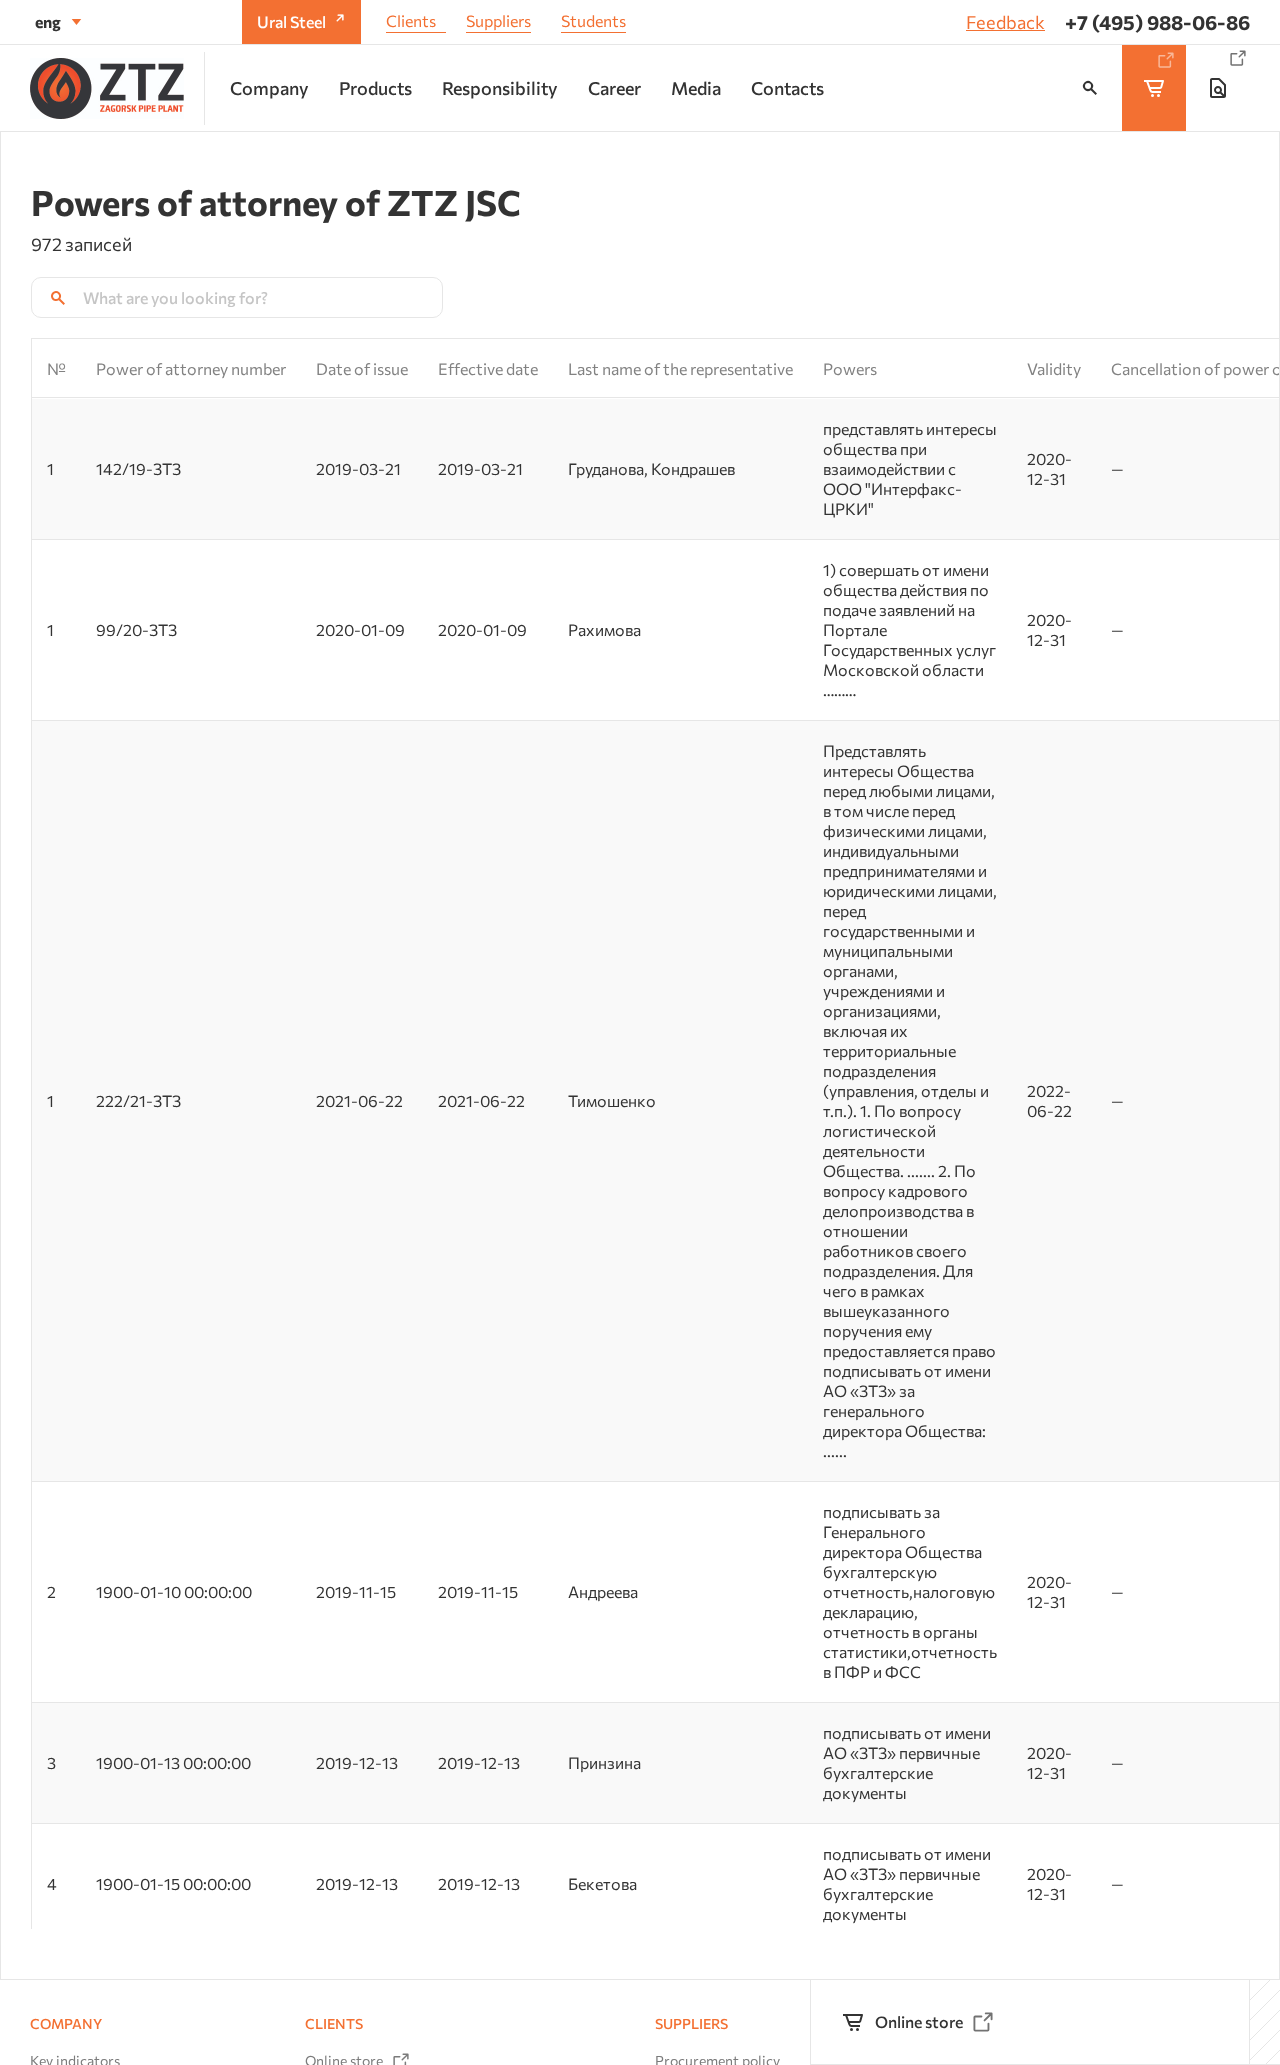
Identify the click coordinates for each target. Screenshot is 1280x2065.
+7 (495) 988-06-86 (1157, 22)
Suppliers (498, 20)
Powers (850, 368)
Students (593, 20)
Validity (1054, 368)
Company (66, 2023)
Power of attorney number (191, 368)
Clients (411, 20)
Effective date (488, 368)
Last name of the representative (680, 368)
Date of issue (362, 368)
